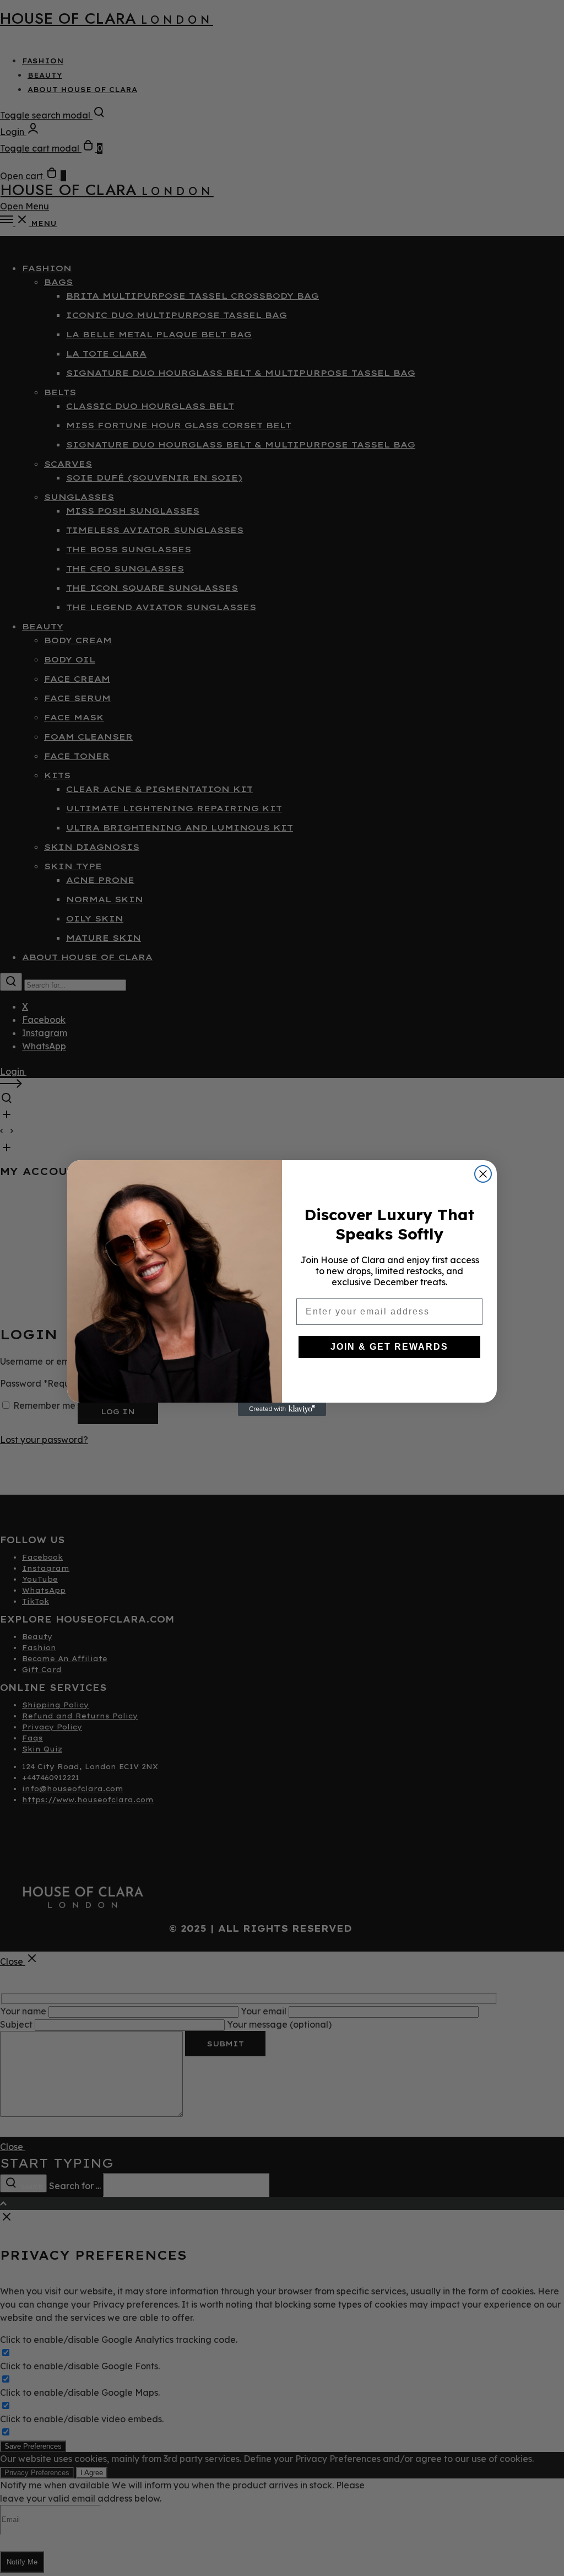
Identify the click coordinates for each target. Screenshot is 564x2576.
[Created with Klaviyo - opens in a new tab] (282, 1409)
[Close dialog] (483, 1174)
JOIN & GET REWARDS (389, 1347)
